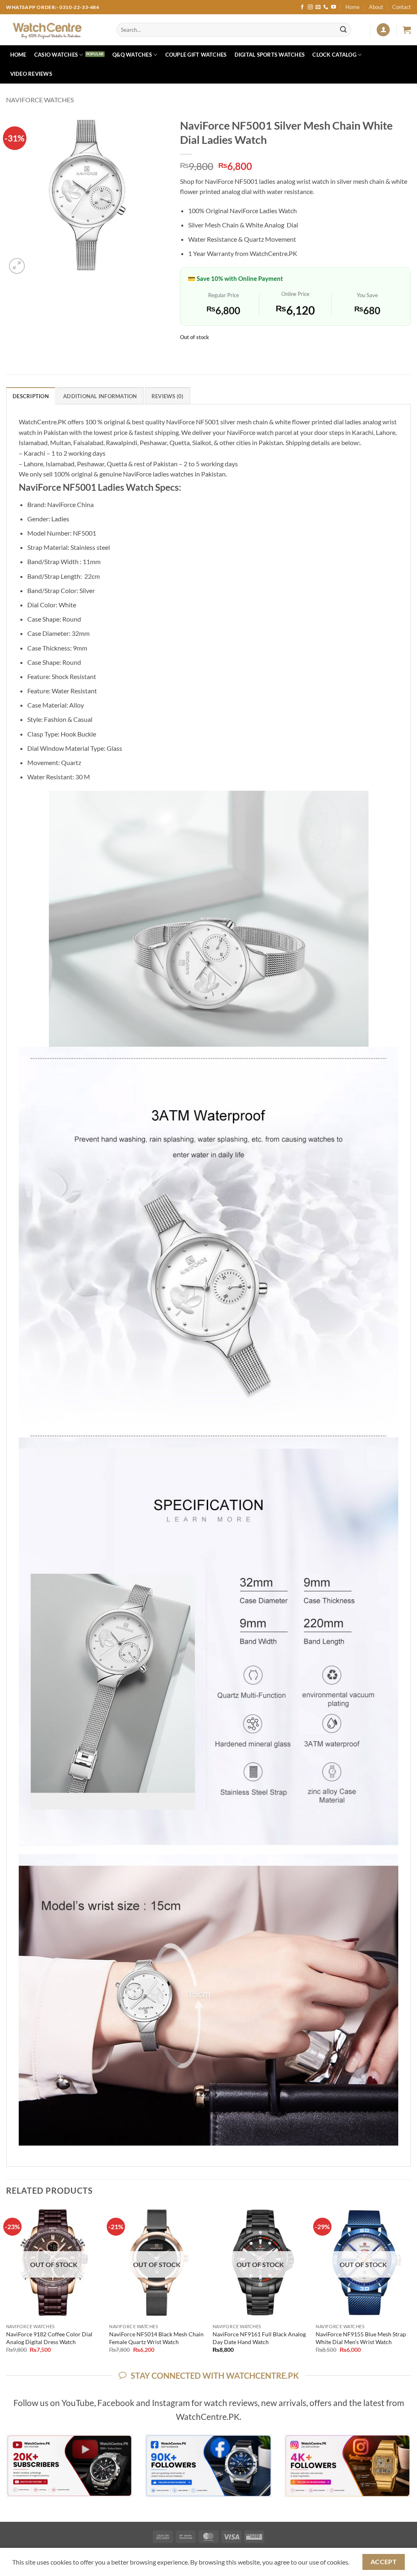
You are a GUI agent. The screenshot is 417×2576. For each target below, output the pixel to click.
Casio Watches (56, 55)
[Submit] (343, 30)
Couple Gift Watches (196, 55)
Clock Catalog (334, 55)
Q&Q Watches (132, 55)
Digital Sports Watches (270, 55)
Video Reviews (31, 74)
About (376, 7)
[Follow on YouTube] (334, 7)
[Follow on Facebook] (302, 7)
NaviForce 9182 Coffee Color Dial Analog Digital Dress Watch (49, 2338)
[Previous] (7, 2287)
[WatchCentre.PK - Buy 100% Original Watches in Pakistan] (55, 30)
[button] (383, 30)
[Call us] (326, 7)
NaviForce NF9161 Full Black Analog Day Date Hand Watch (259, 2338)
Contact (402, 7)
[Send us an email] (318, 7)
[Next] (410, 2287)
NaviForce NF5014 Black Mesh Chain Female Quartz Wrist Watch (156, 2338)
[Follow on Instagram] (310, 7)
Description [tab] (31, 396)
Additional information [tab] (100, 396)
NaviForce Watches (40, 100)
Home (352, 7)
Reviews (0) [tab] (168, 396)
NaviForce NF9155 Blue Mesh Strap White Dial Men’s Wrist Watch (361, 2338)
